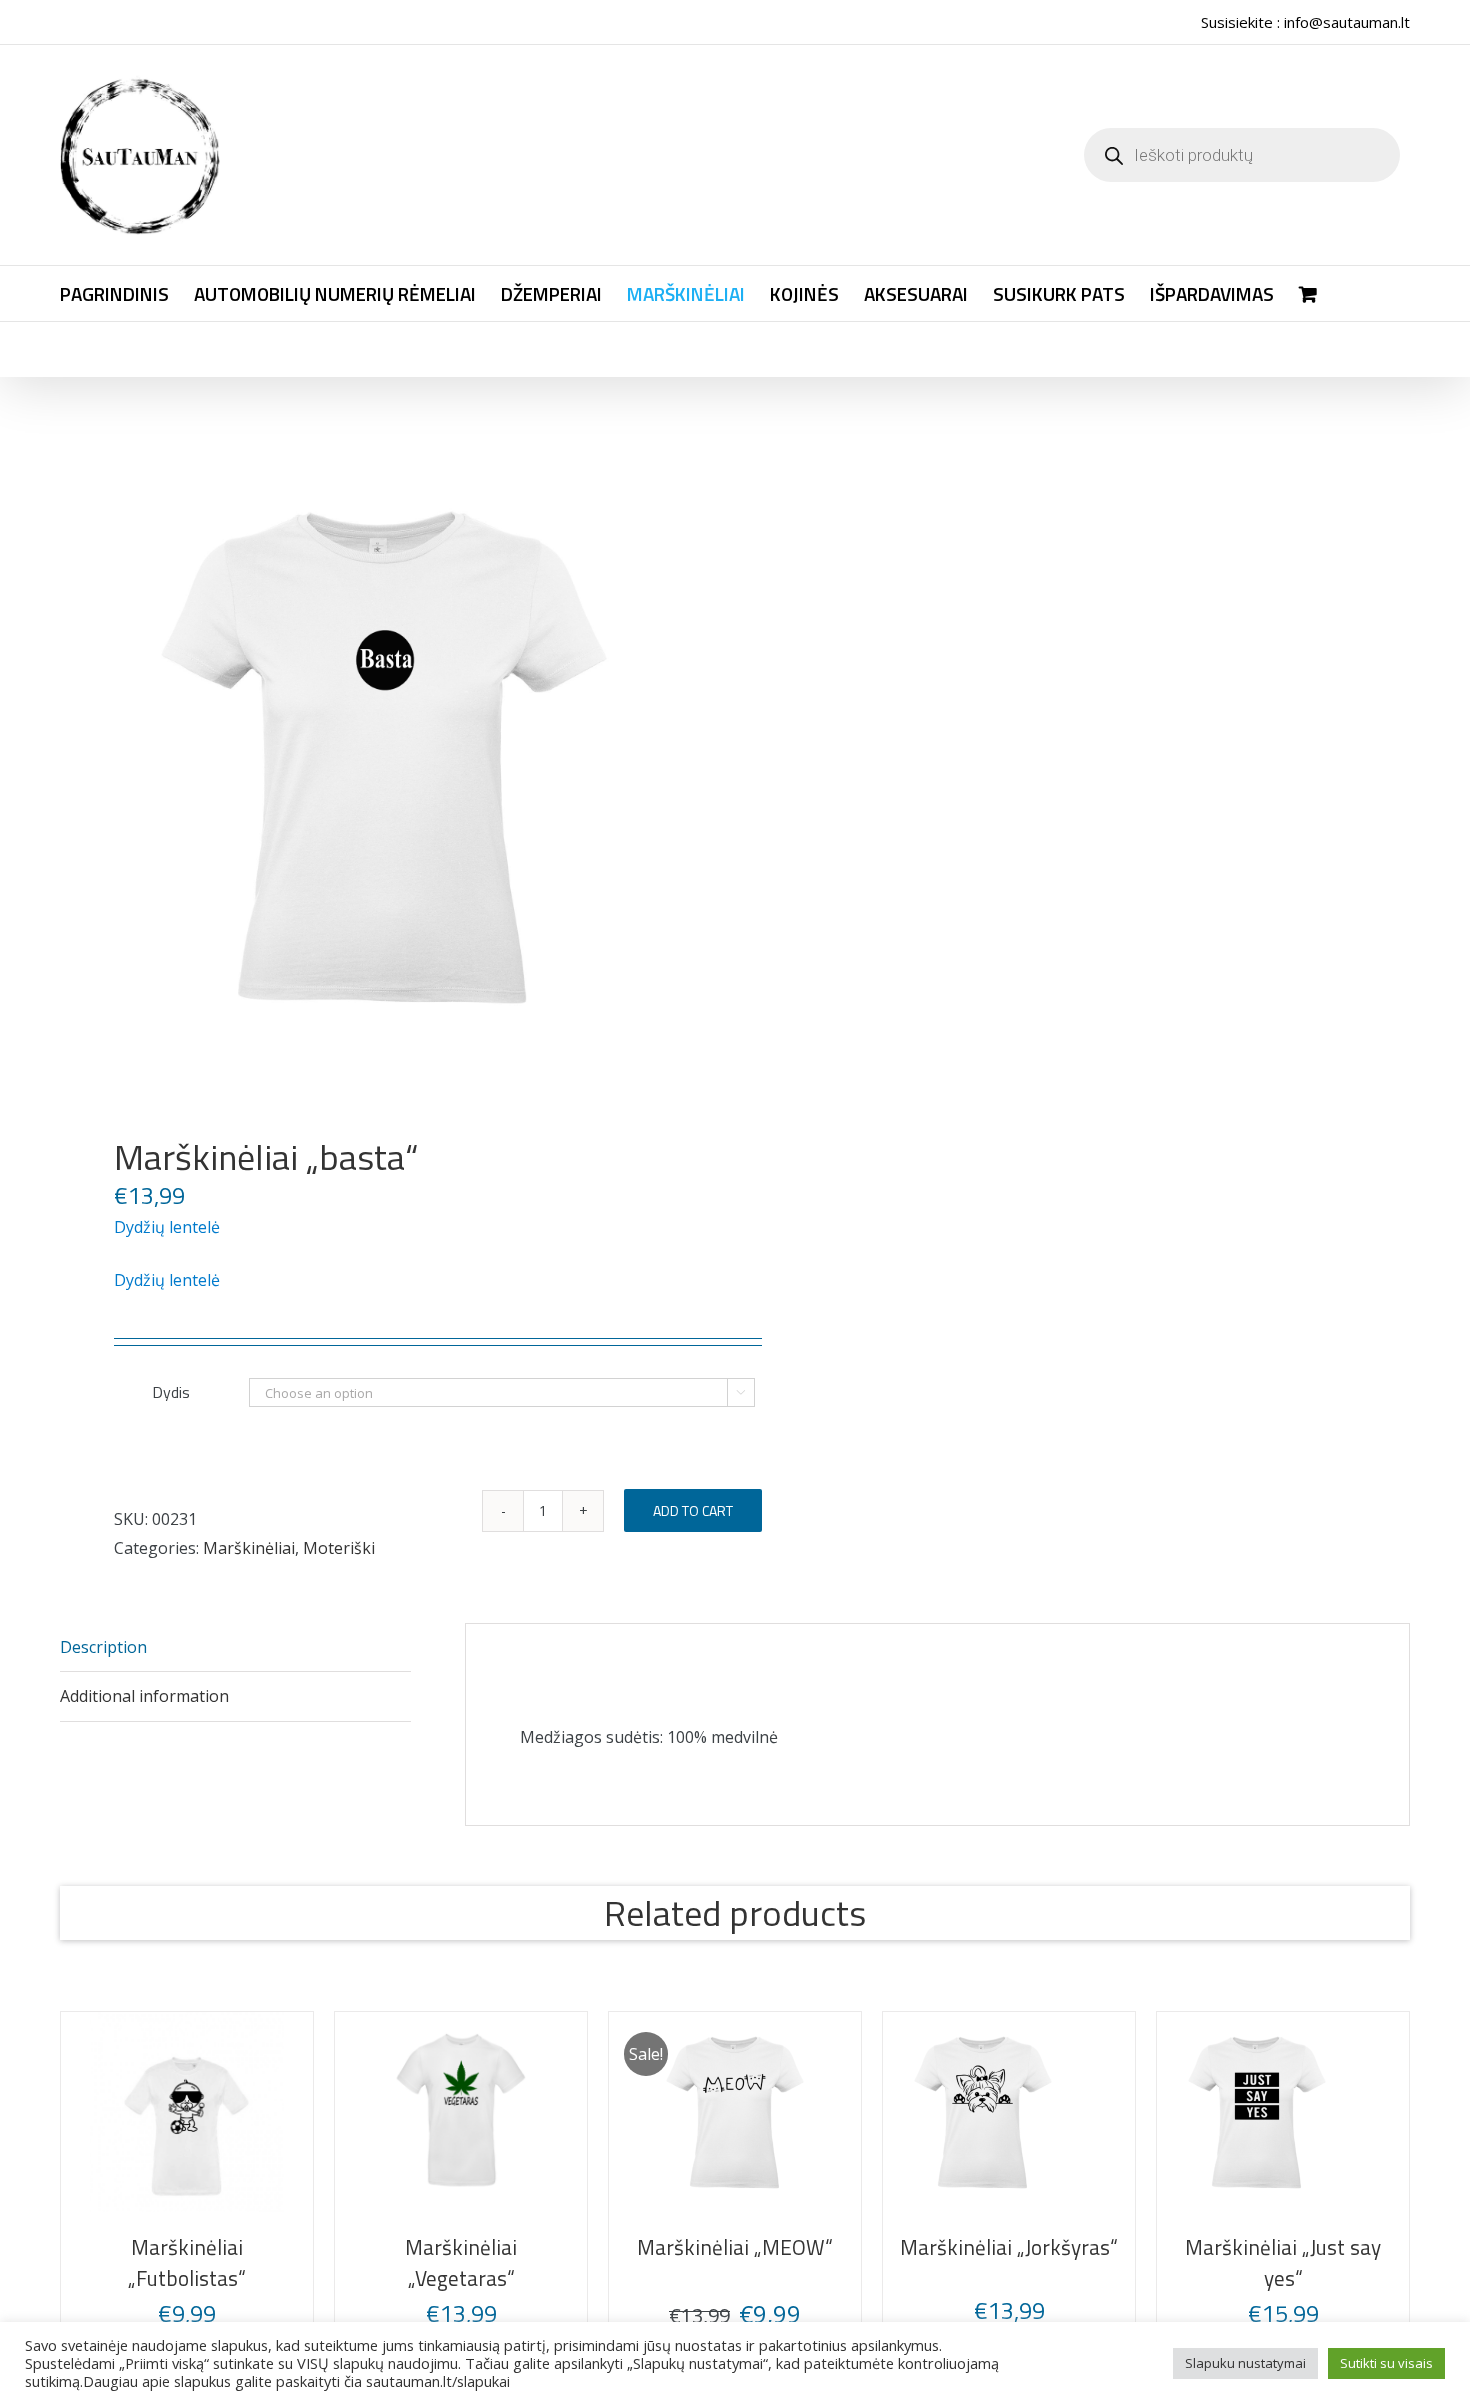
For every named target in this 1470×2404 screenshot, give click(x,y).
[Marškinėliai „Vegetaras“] (1077, 2112)
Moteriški (339, 1548)
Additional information (144, 1696)
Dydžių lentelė (167, 1227)
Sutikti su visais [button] (1386, 2363)
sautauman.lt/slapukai (438, 2381)
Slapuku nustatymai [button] (1245, 2363)
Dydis (171, 1392)
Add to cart (693, 1510)
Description (103, 1647)
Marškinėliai (249, 1548)
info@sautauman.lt (1347, 22)
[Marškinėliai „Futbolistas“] (392, 2112)
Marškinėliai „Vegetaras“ (1078, 2247)
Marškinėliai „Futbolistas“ (392, 2247)
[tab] (235, 1648)
